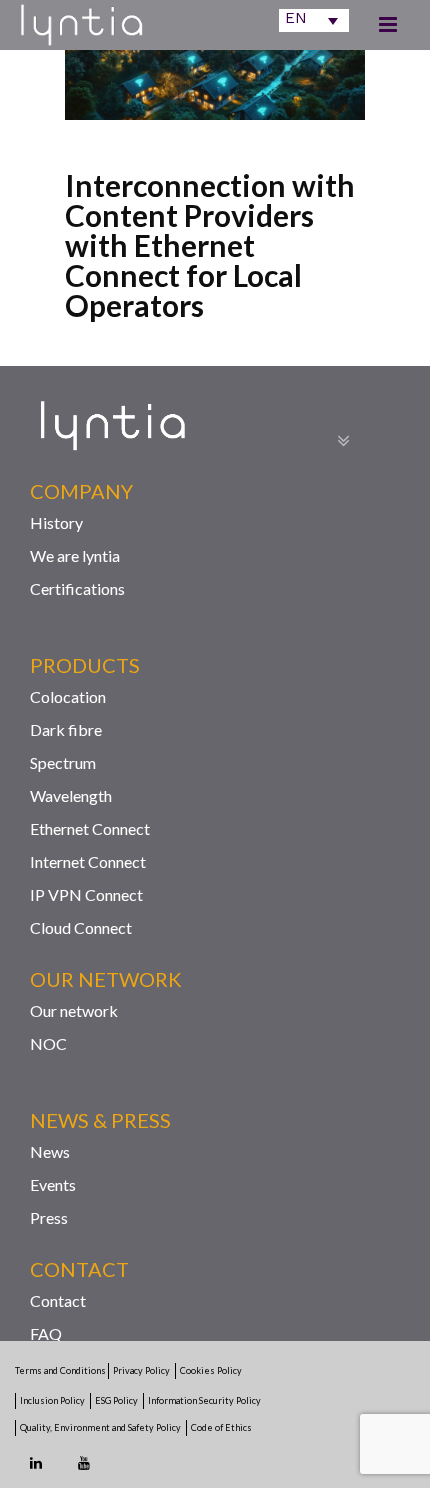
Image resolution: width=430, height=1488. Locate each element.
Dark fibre (66, 729)
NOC (48, 1043)
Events (53, 1184)
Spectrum (63, 762)
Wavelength (71, 795)
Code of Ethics (221, 1427)
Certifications (77, 588)
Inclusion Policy (52, 1400)
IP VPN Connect (86, 894)
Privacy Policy (141, 1370)
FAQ (46, 1333)
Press (49, 1217)
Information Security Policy (204, 1400)
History (56, 522)
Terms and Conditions (61, 1370)
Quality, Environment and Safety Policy (100, 1427)
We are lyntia (75, 555)
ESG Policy (116, 1400)
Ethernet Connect (90, 828)
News (50, 1151)
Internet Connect (88, 861)
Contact (58, 1300)
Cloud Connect (81, 927)
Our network (74, 1010)
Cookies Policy (211, 1370)
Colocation (68, 696)
